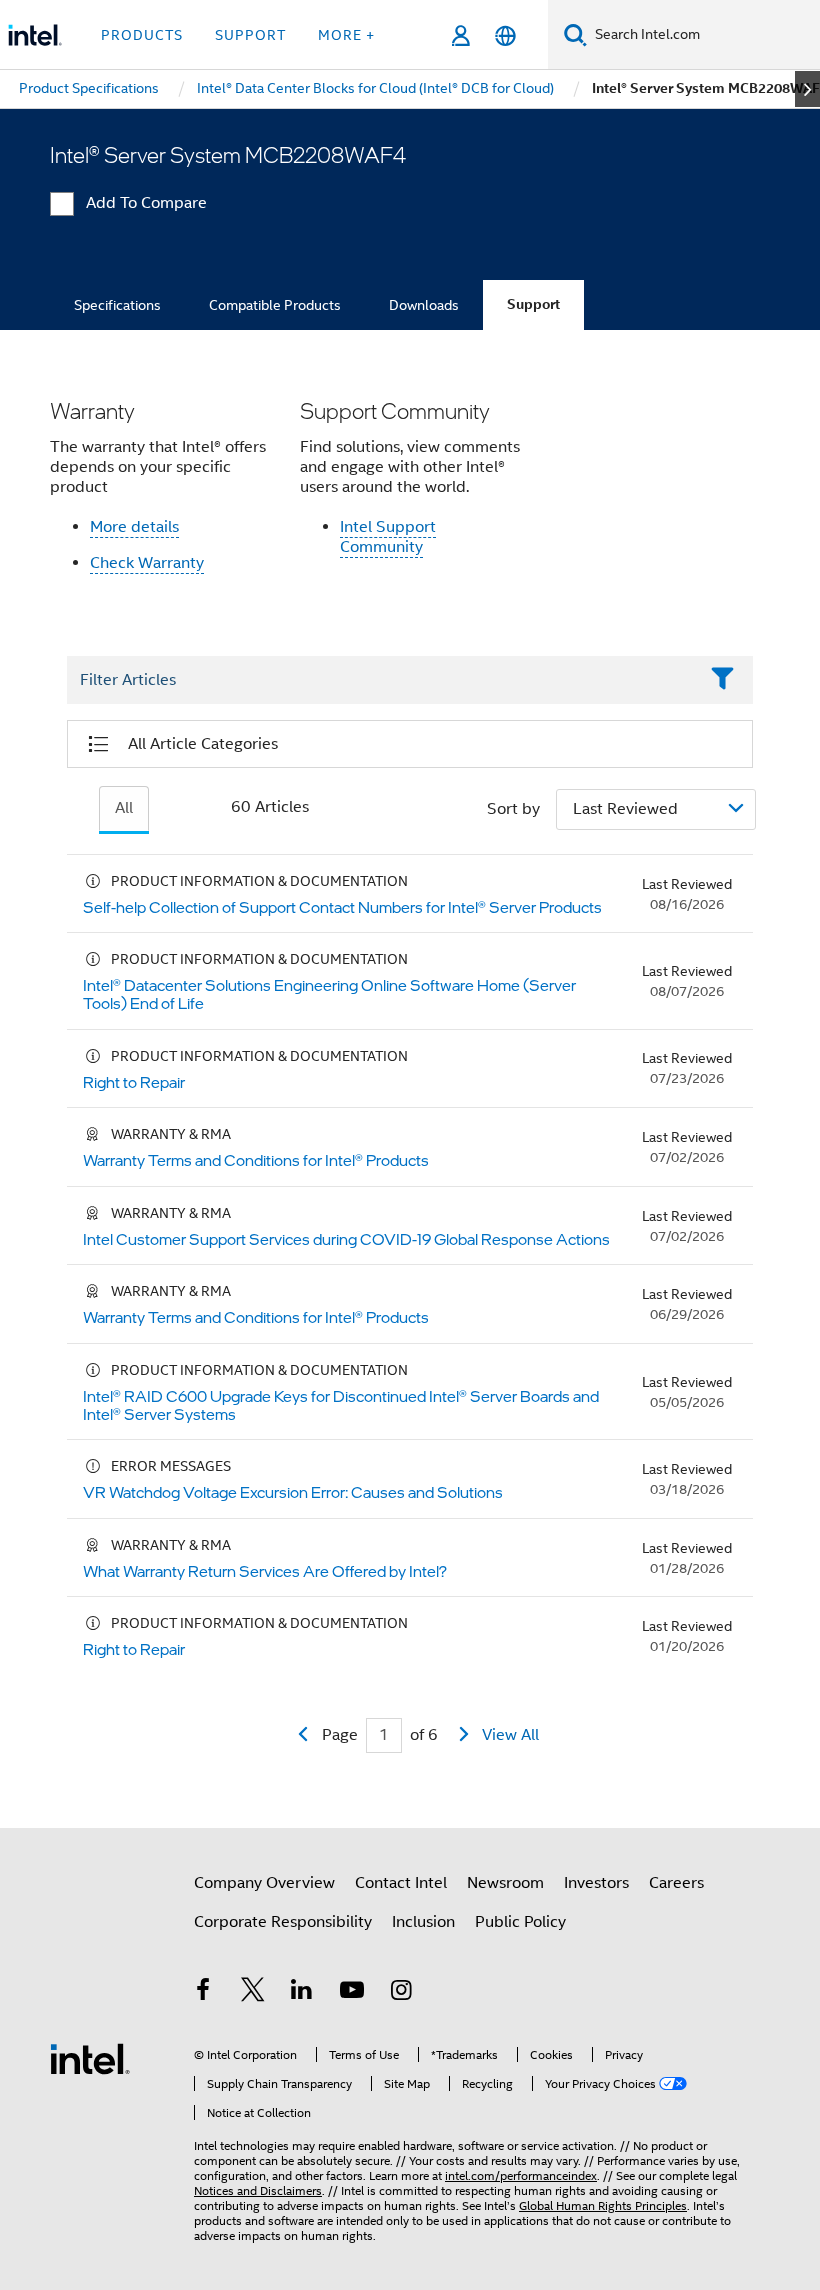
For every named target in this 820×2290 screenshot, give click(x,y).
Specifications (117, 305)
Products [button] (142, 35)
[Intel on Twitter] (253, 1993)
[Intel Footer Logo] (90, 2058)
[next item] (807, 89)
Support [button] (250, 35)
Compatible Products (275, 305)
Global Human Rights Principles (603, 2205)
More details (134, 527)
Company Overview (264, 1883)
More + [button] (346, 35)
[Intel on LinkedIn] (302, 1993)
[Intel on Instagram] (401, 1993)
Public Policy (520, 1922)
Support (533, 304)
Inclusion (423, 1922)
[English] (505, 35)
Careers (676, 1883)
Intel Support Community (388, 537)
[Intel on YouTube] (352, 1993)
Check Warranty (147, 563)
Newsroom (505, 1883)
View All (510, 1735)
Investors (596, 1883)
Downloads (424, 305)
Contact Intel (401, 1883)
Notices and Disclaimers (258, 2190)
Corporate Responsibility (283, 1922)
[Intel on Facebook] (203, 1993)
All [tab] (124, 808)
